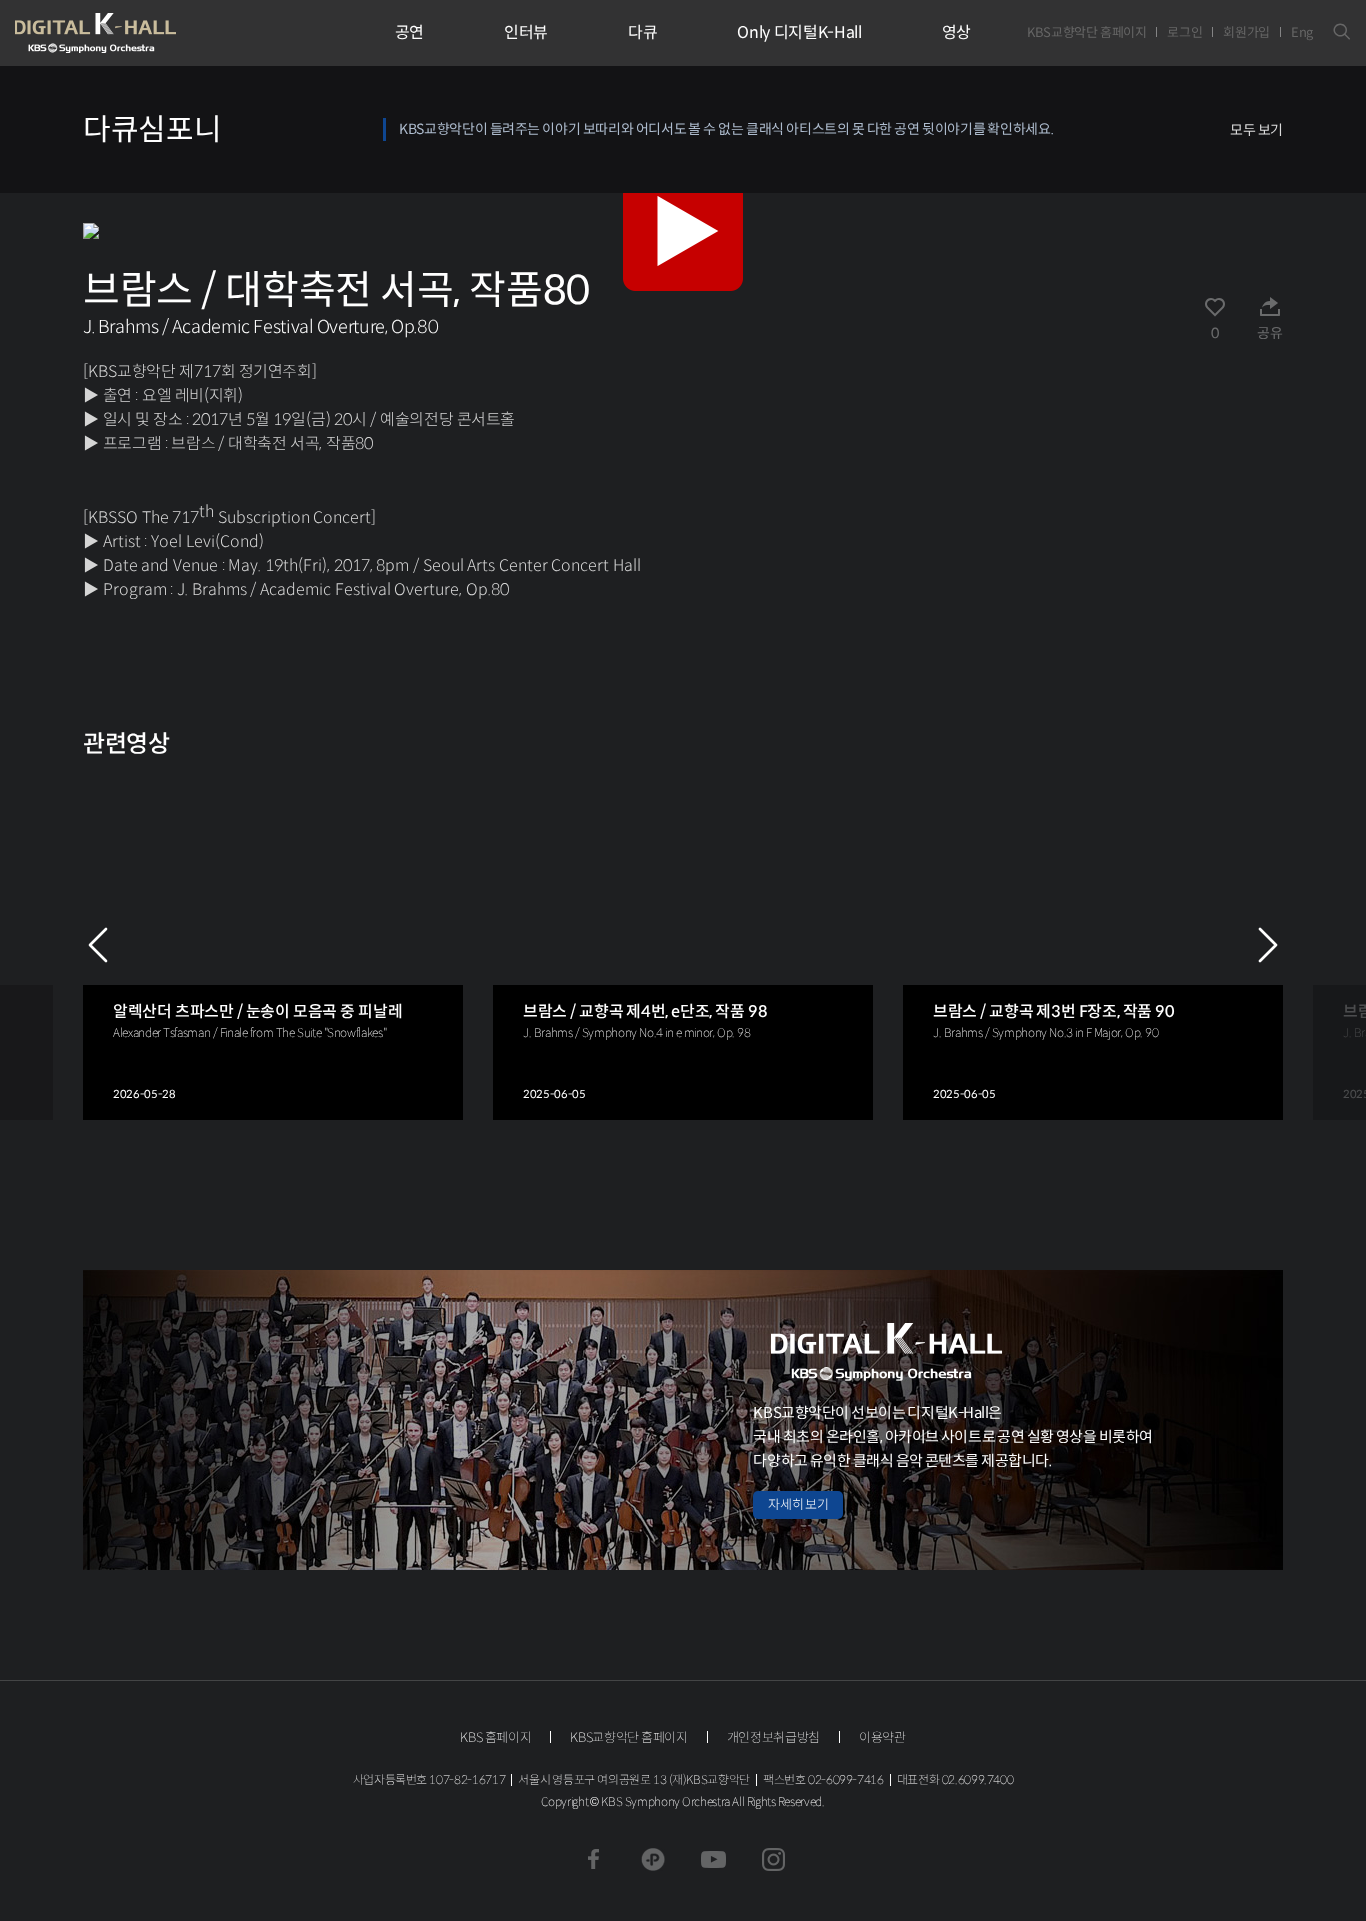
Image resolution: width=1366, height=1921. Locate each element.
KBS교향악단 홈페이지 (1086, 32)
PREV (98, 945)
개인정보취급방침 (773, 1737)
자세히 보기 (798, 1504)
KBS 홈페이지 (495, 1737)
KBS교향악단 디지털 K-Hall (142, 33)
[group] (273, 945)
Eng (1302, 32)
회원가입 (1246, 32)
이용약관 (882, 1737)
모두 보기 (1256, 130)
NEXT (1268, 945)
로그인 (1184, 32)
